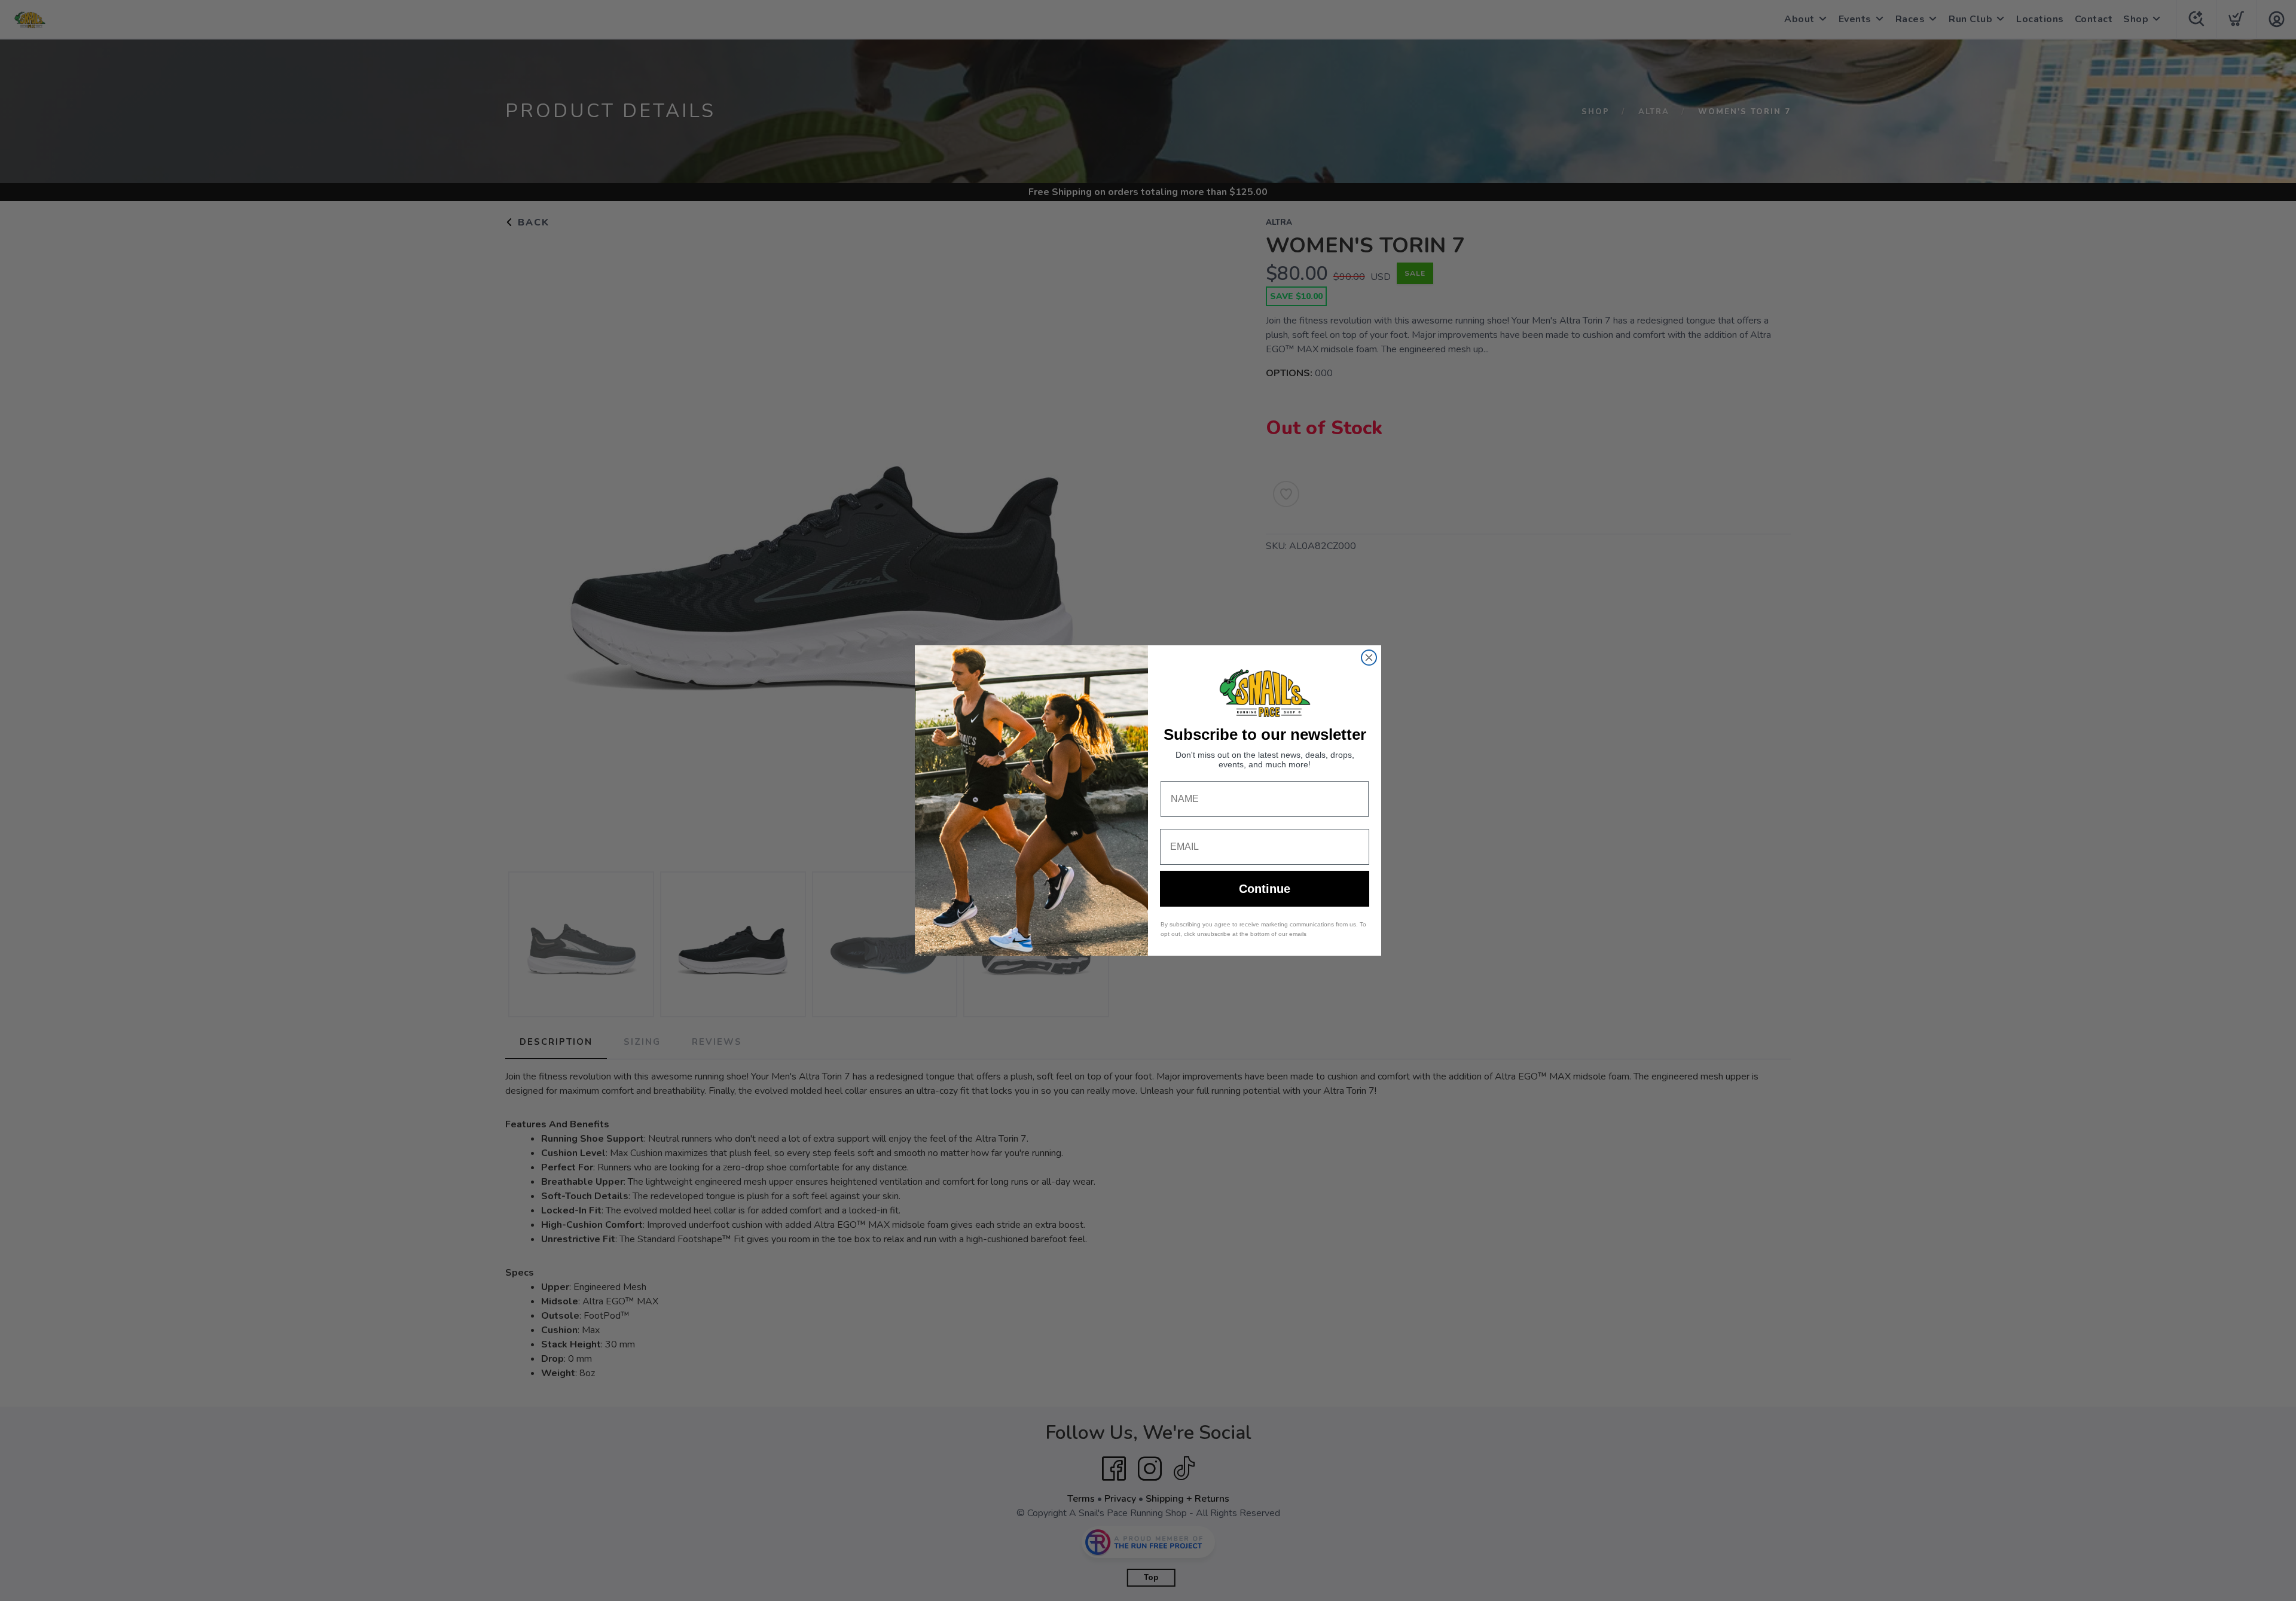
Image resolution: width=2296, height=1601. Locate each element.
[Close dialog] (1369, 658)
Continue (1265, 889)
